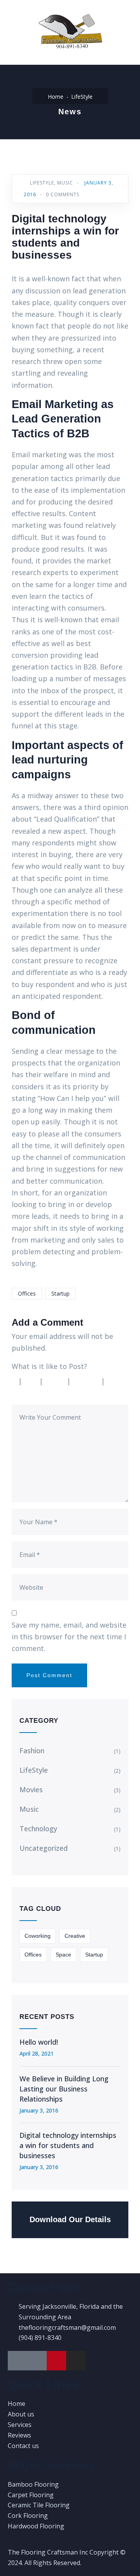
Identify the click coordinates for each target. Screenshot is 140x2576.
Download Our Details (70, 2219)
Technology (38, 1829)
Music (65, 183)
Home (56, 97)
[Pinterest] (56, 2361)
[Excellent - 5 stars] (28, 1393)
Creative (75, 1936)
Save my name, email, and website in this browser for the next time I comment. (69, 1637)
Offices (27, 1293)
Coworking (38, 1936)
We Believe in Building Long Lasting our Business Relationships (64, 2089)
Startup (60, 1293)
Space (63, 1955)
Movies (31, 1790)
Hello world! (39, 2042)
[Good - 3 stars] (57, 1381)
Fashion (32, 1750)
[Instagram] (76, 2361)
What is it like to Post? (49, 1366)
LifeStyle (82, 97)
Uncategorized (44, 1848)
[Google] (17, 2361)
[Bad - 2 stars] (33, 1381)
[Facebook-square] (37, 2361)
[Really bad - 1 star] (15, 1381)
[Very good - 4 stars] (88, 1381)
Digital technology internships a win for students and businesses (68, 2145)
